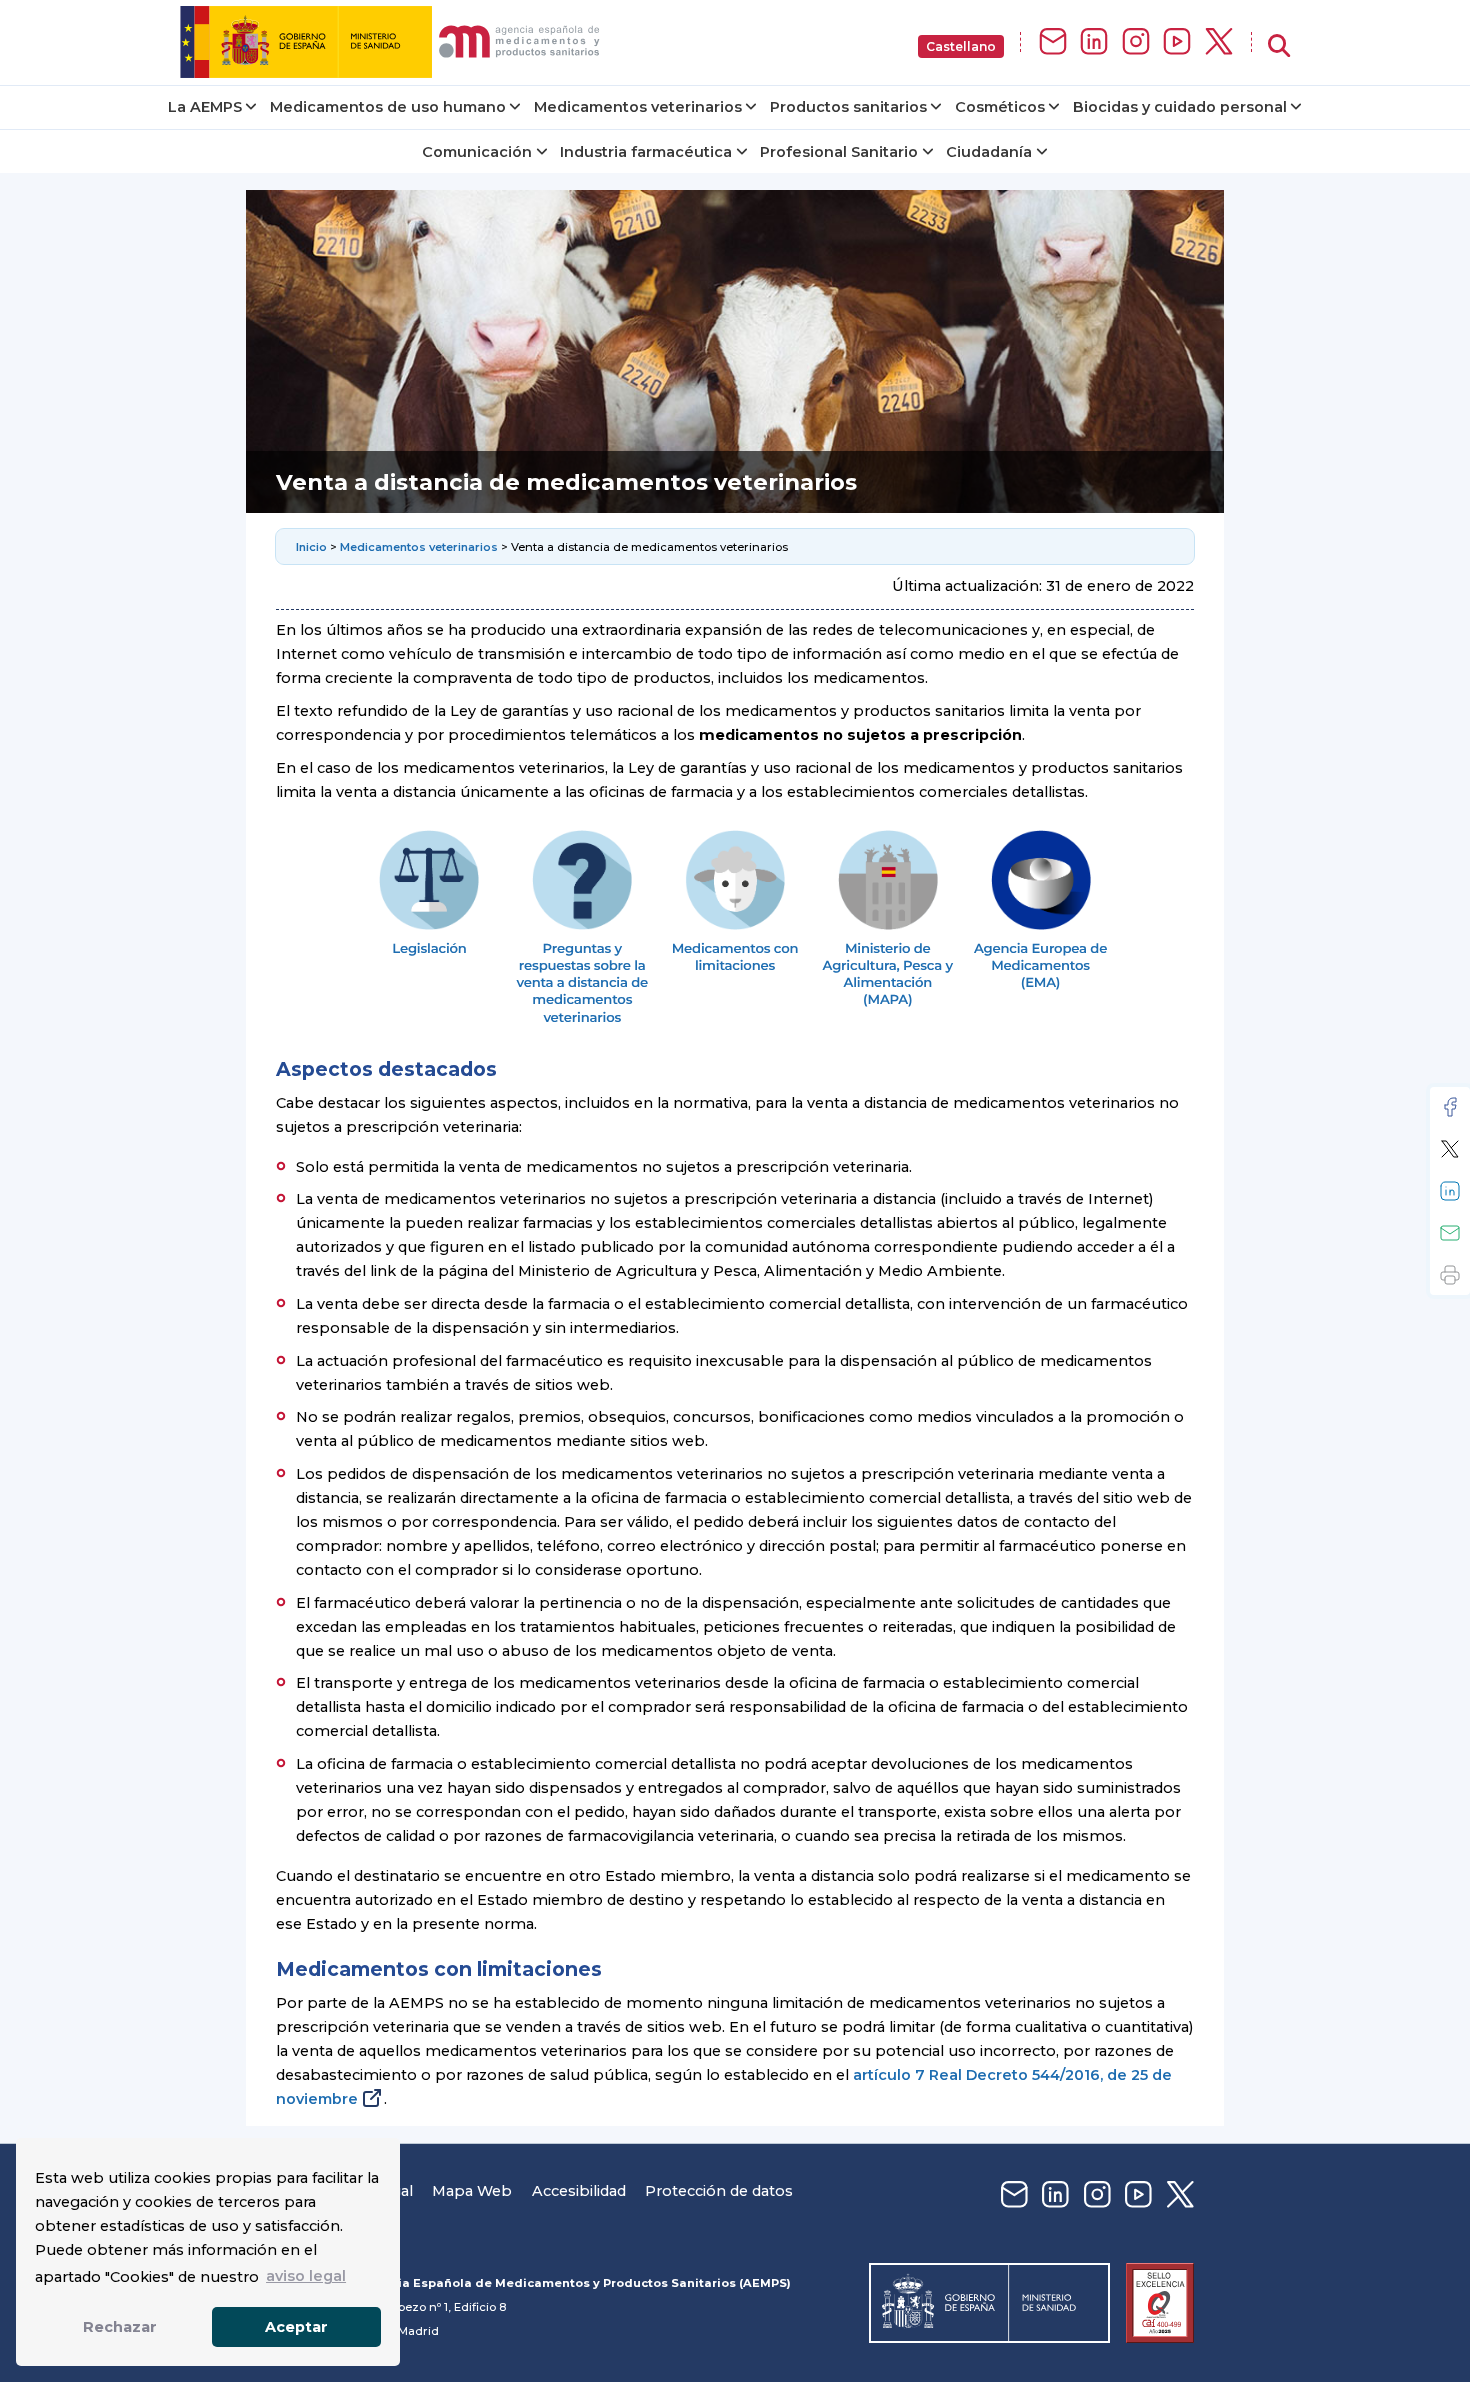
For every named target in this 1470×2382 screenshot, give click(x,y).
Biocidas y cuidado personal (1180, 107)
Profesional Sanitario (839, 152)
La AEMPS (205, 107)
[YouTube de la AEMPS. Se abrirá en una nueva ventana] (1177, 42)
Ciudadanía (989, 152)
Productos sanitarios (848, 107)
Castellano (961, 46)
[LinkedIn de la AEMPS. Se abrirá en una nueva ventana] (1094, 42)
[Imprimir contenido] (1450, 1275)
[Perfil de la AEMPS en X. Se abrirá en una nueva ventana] (1219, 42)
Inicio (313, 547)
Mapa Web (472, 2191)
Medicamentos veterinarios (638, 107)
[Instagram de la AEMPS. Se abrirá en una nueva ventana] (1136, 42)
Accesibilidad (579, 2191)
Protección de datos (719, 2191)
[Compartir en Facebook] (1450, 1107)
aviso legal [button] (306, 2276)
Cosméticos (1000, 107)
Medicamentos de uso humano (388, 107)
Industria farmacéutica (646, 152)
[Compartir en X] (1450, 1149)
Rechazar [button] (120, 2327)
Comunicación (477, 152)
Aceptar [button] (296, 2327)
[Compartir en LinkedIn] (1450, 1191)
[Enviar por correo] (1450, 1233)
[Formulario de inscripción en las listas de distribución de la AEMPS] (1053, 42)
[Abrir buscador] (1279, 46)
